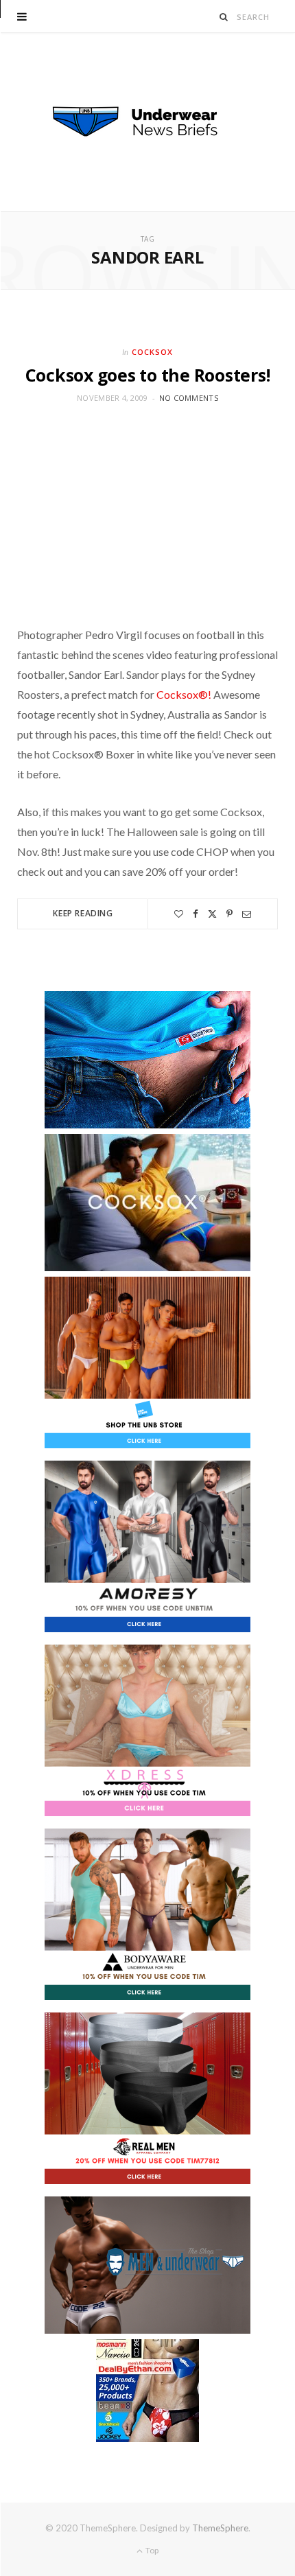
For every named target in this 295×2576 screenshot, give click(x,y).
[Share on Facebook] (196, 914)
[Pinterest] (229, 914)
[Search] (224, 17)
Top (151, 2550)
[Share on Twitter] (212, 914)
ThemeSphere (220, 2528)
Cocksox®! (184, 694)
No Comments (189, 398)
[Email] (247, 914)
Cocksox (152, 352)
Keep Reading (83, 913)
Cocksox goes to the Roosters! (148, 375)
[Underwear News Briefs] (147, 122)
